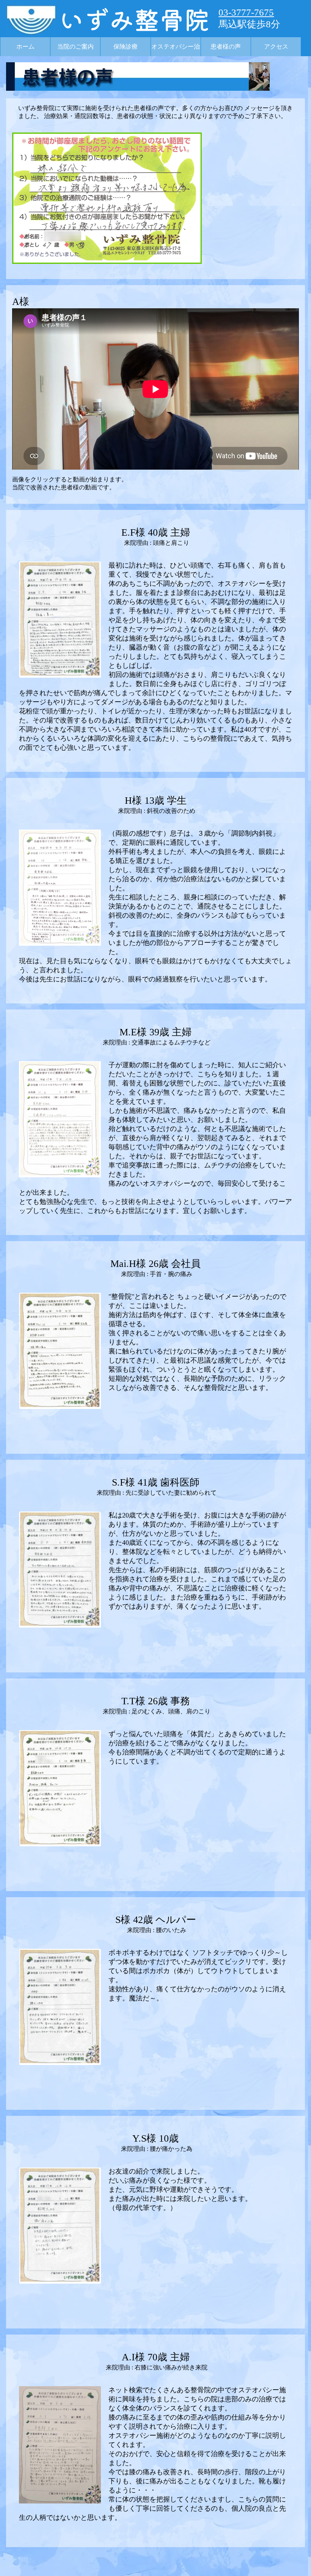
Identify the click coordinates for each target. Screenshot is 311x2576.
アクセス (276, 47)
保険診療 (126, 47)
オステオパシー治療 (176, 50)
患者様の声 (226, 47)
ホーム (25, 47)
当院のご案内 (75, 47)
